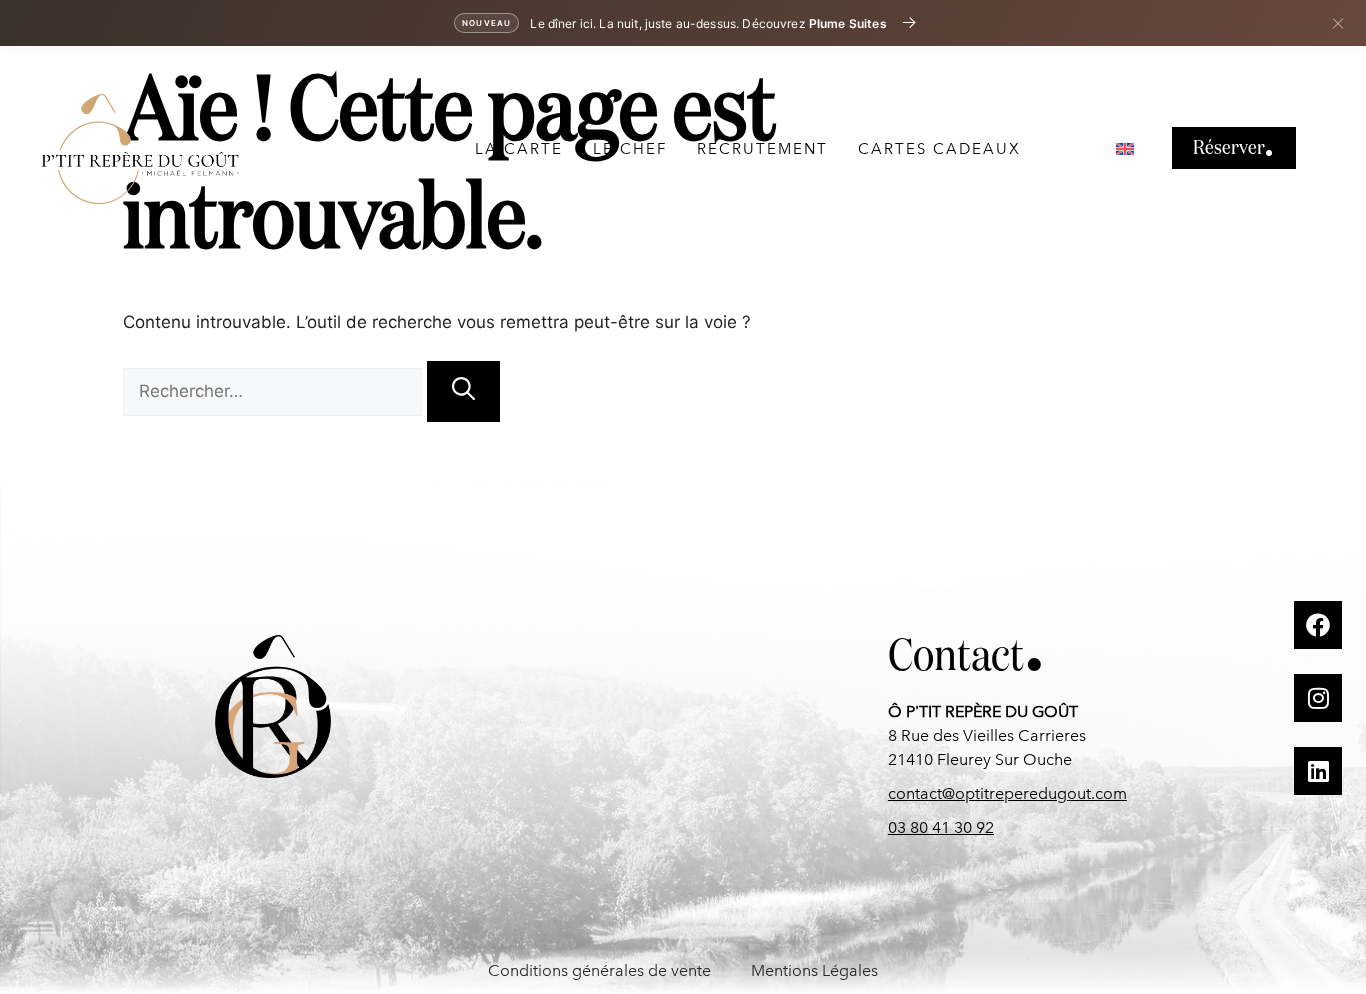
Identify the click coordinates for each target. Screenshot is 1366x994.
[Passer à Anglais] (1125, 149)
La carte (519, 148)
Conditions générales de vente (599, 970)
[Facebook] (1318, 625)
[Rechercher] (463, 391)
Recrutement (762, 148)
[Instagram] (1318, 698)
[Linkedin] (1318, 771)
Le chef (630, 148)
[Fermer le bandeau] (1338, 23)
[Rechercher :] (275, 391)
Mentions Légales (814, 970)
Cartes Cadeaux (939, 148)
